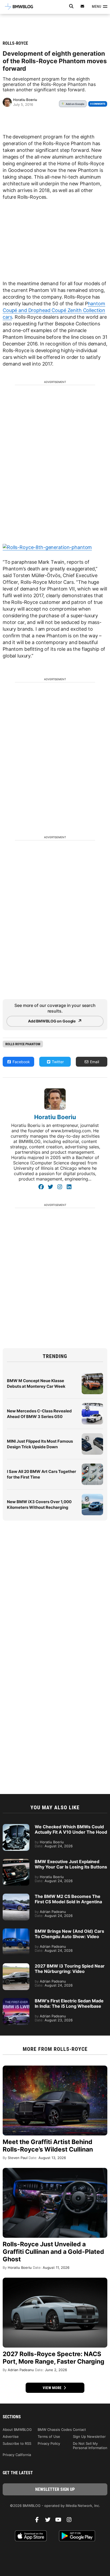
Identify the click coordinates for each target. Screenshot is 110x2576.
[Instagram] (60, 1187)
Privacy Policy (49, 2443)
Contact (79, 2430)
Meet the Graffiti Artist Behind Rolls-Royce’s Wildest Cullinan (48, 2146)
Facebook (21, 1062)
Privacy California (17, 2455)
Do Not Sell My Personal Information (90, 2446)
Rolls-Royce (15, 43)
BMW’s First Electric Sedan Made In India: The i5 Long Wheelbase (69, 2003)
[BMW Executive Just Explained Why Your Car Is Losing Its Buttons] (16, 1862)
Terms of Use (49, 2436)
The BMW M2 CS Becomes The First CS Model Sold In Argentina (68, 1899)
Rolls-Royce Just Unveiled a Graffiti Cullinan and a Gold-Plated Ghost (53, 2252)
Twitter (57, 1062)
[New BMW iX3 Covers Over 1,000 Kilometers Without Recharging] (92, 1496)
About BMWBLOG (17, 2430)
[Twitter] (50, 1187)
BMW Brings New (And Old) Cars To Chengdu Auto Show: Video (69, 1934)
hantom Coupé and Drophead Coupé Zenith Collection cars (54, 310)
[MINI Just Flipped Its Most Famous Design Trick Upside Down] (92, 1436)
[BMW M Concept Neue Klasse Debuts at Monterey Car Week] (92, 1375)
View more (53, 2388)
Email (94, 1062)
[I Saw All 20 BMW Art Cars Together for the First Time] (92, 1466)
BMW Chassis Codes (55, 2430)
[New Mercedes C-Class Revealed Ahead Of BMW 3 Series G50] (92, 1406)
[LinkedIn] (69, 1187)
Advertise (11, 2436)
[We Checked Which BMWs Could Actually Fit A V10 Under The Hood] (16, 1827)
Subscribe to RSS (17, 2443)
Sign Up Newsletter (89, 2436)
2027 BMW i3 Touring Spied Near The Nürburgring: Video (70, 1969)
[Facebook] (41, 1187)
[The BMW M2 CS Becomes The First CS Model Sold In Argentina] (16, 1896)
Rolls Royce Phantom (23, 1044)
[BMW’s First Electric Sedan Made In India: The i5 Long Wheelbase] (16, 2001)
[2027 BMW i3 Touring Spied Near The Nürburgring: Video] (16, 1966)
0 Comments (98, 104)
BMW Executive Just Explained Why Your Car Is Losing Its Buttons (71, 1864)
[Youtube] (60, 2521)
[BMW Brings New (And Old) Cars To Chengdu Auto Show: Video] (16, 1931)
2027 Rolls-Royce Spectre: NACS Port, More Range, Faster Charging (54, 2358)
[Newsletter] (82, 6)
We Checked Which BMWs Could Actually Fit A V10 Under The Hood (71, 1829)
